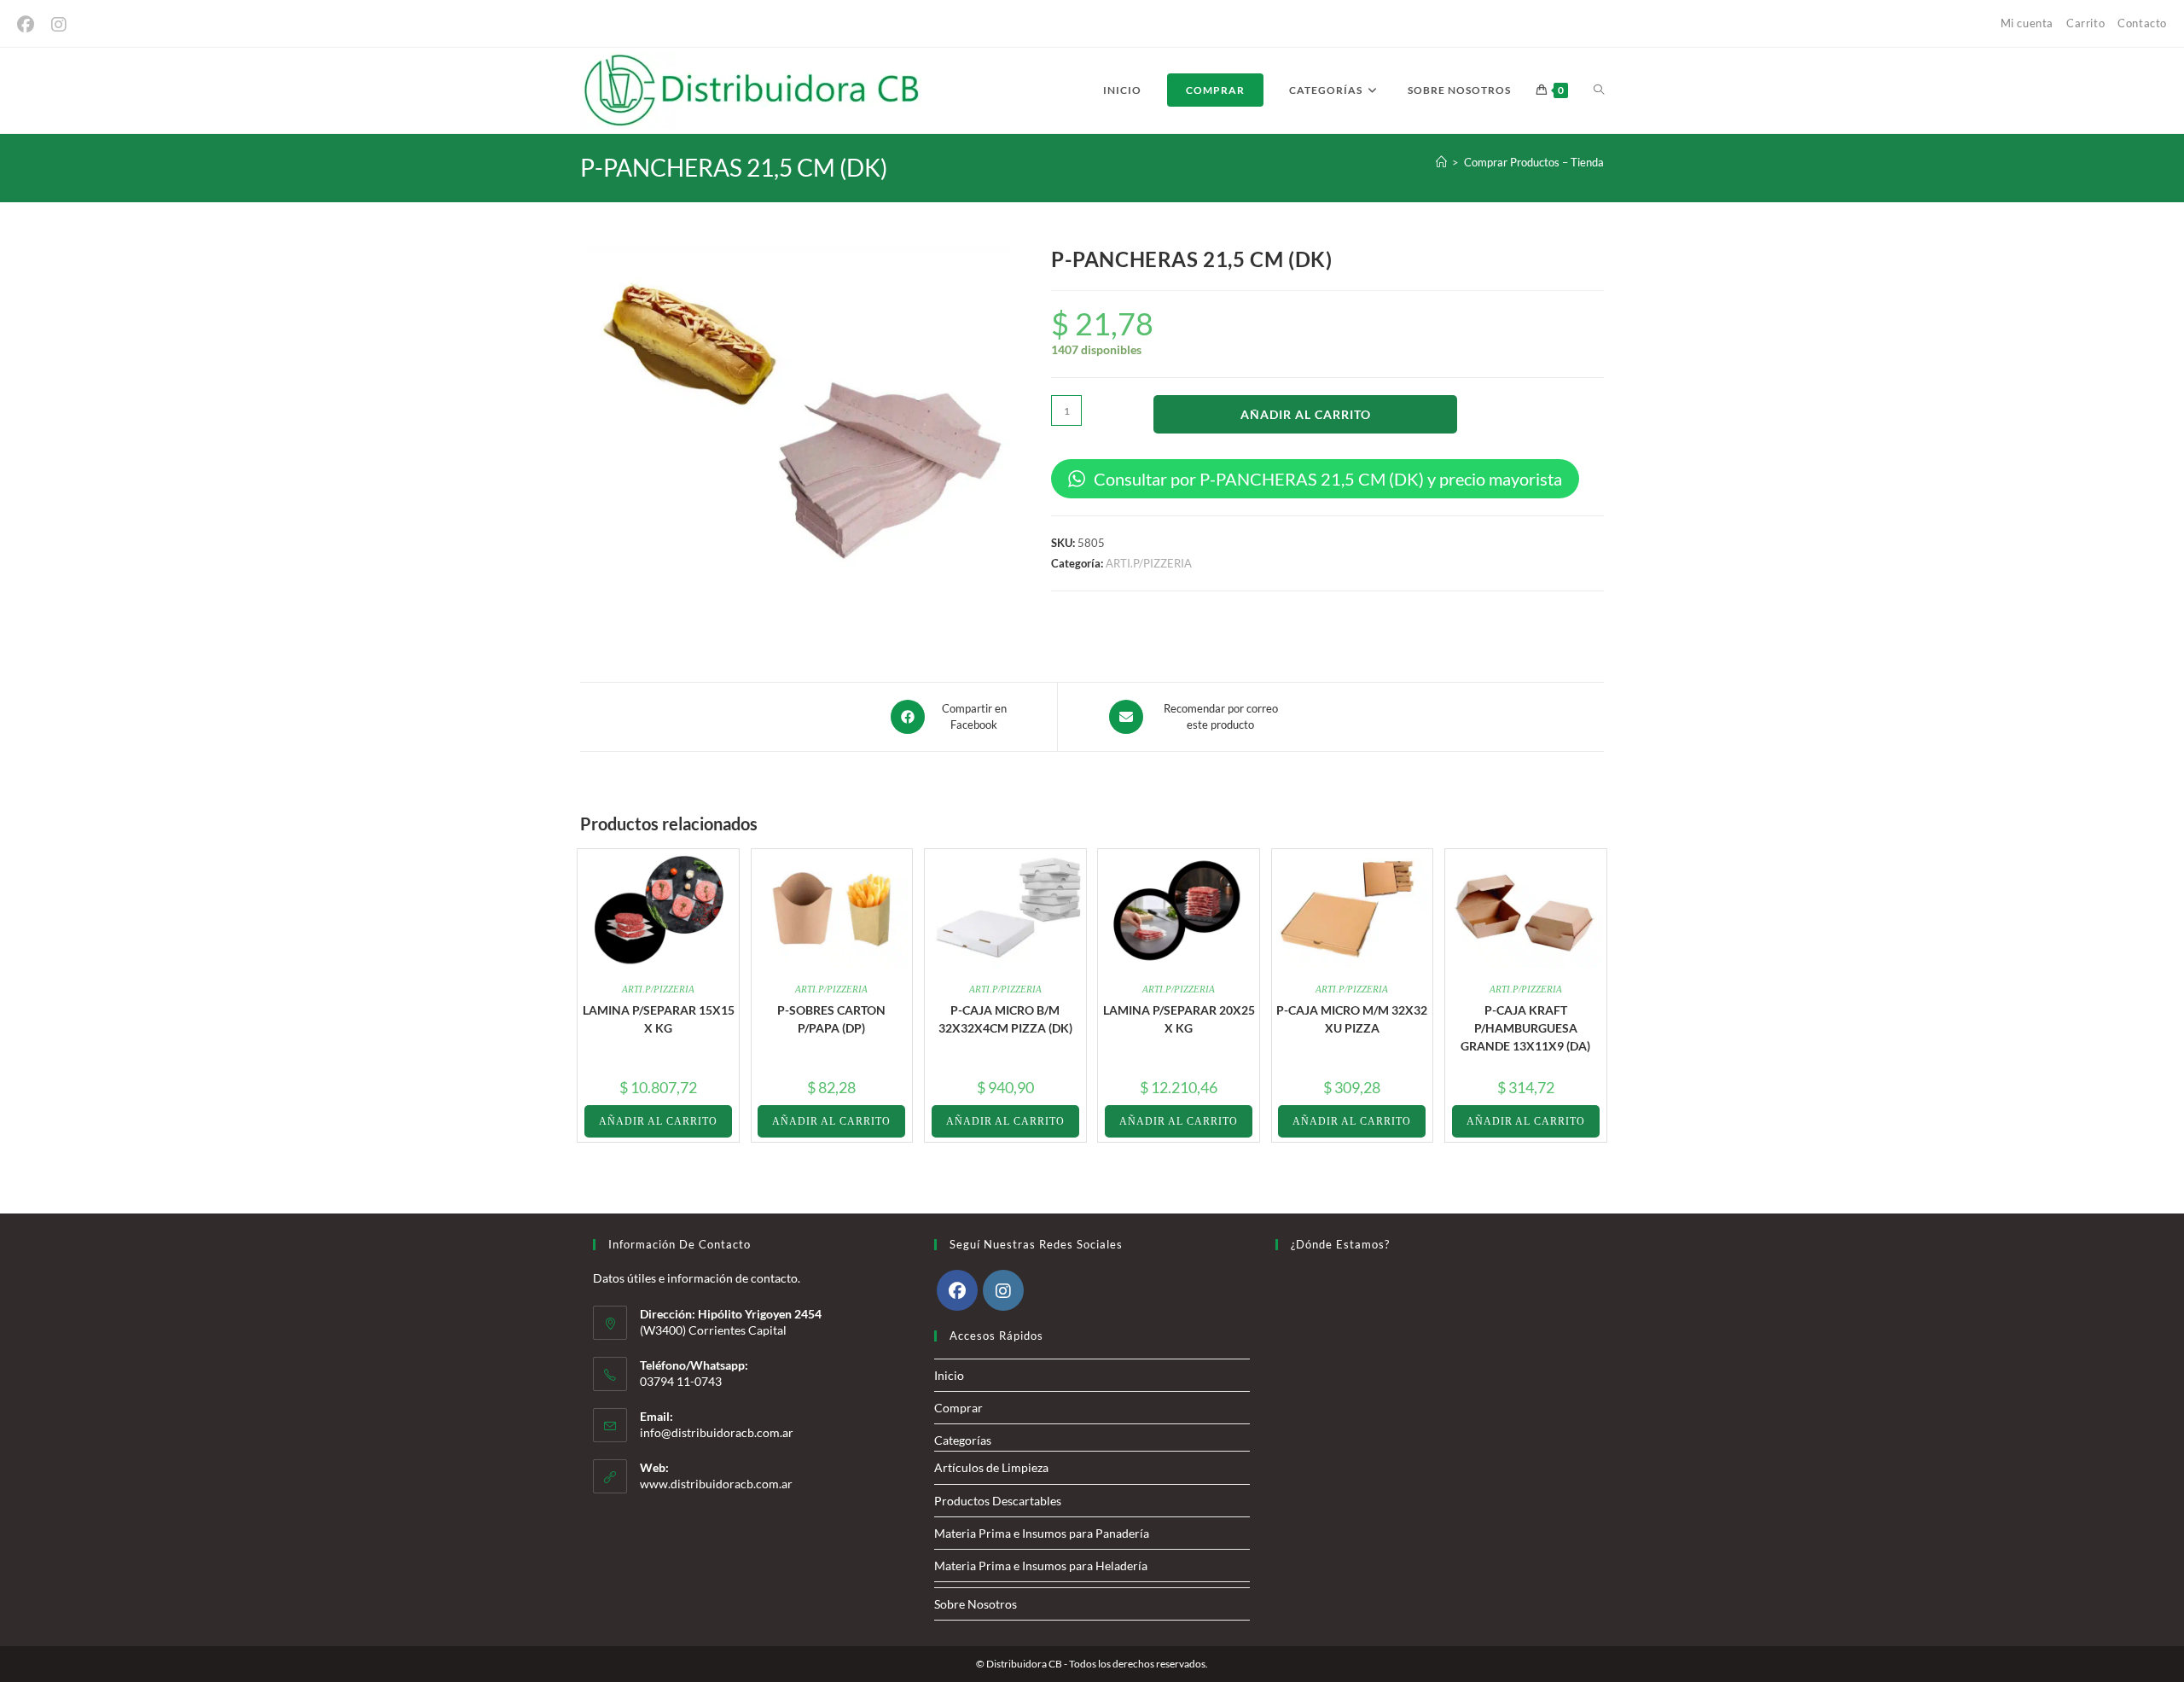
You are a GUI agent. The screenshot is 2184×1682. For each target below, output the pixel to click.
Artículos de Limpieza (991, 1467)
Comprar (958, 1408)
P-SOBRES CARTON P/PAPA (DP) (831, 1019)
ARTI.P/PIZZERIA (1149, 563)
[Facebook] (957, 1290)
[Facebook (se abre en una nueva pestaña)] (30, 24)
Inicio (949, 1375)
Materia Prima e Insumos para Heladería (1041, 1566)
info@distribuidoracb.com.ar (717, 1432)
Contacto (2142, 23)
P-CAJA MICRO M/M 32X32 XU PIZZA (1352, 1019)
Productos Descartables (998, 1501)
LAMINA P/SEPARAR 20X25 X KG (1179, 1019)
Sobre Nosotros (976, 1604)
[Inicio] (1441, 162)
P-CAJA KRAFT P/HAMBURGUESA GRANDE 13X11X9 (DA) (1525, 1028)
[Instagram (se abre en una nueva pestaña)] (59, 24)
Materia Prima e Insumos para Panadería (1042, 1533)
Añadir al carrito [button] (658, 1121)
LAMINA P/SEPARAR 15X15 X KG (659, 1019)
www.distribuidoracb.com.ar (716, 1484)
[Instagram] (1003, 1290)
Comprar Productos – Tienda (1534, 162)
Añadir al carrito (1306, 414)
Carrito (2085, 23)
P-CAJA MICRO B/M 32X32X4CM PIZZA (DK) (1005, 1019)
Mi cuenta (2027, 23)
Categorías (963, 1440)
